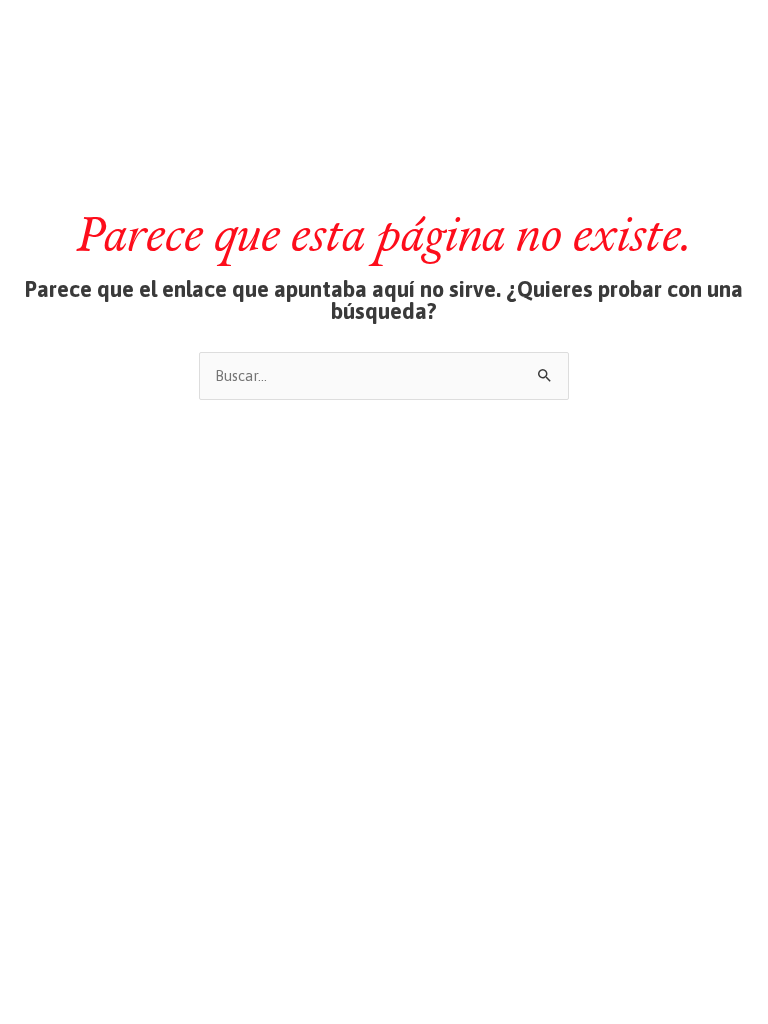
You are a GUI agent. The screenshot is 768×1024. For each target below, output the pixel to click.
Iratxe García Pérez (384, 33)
